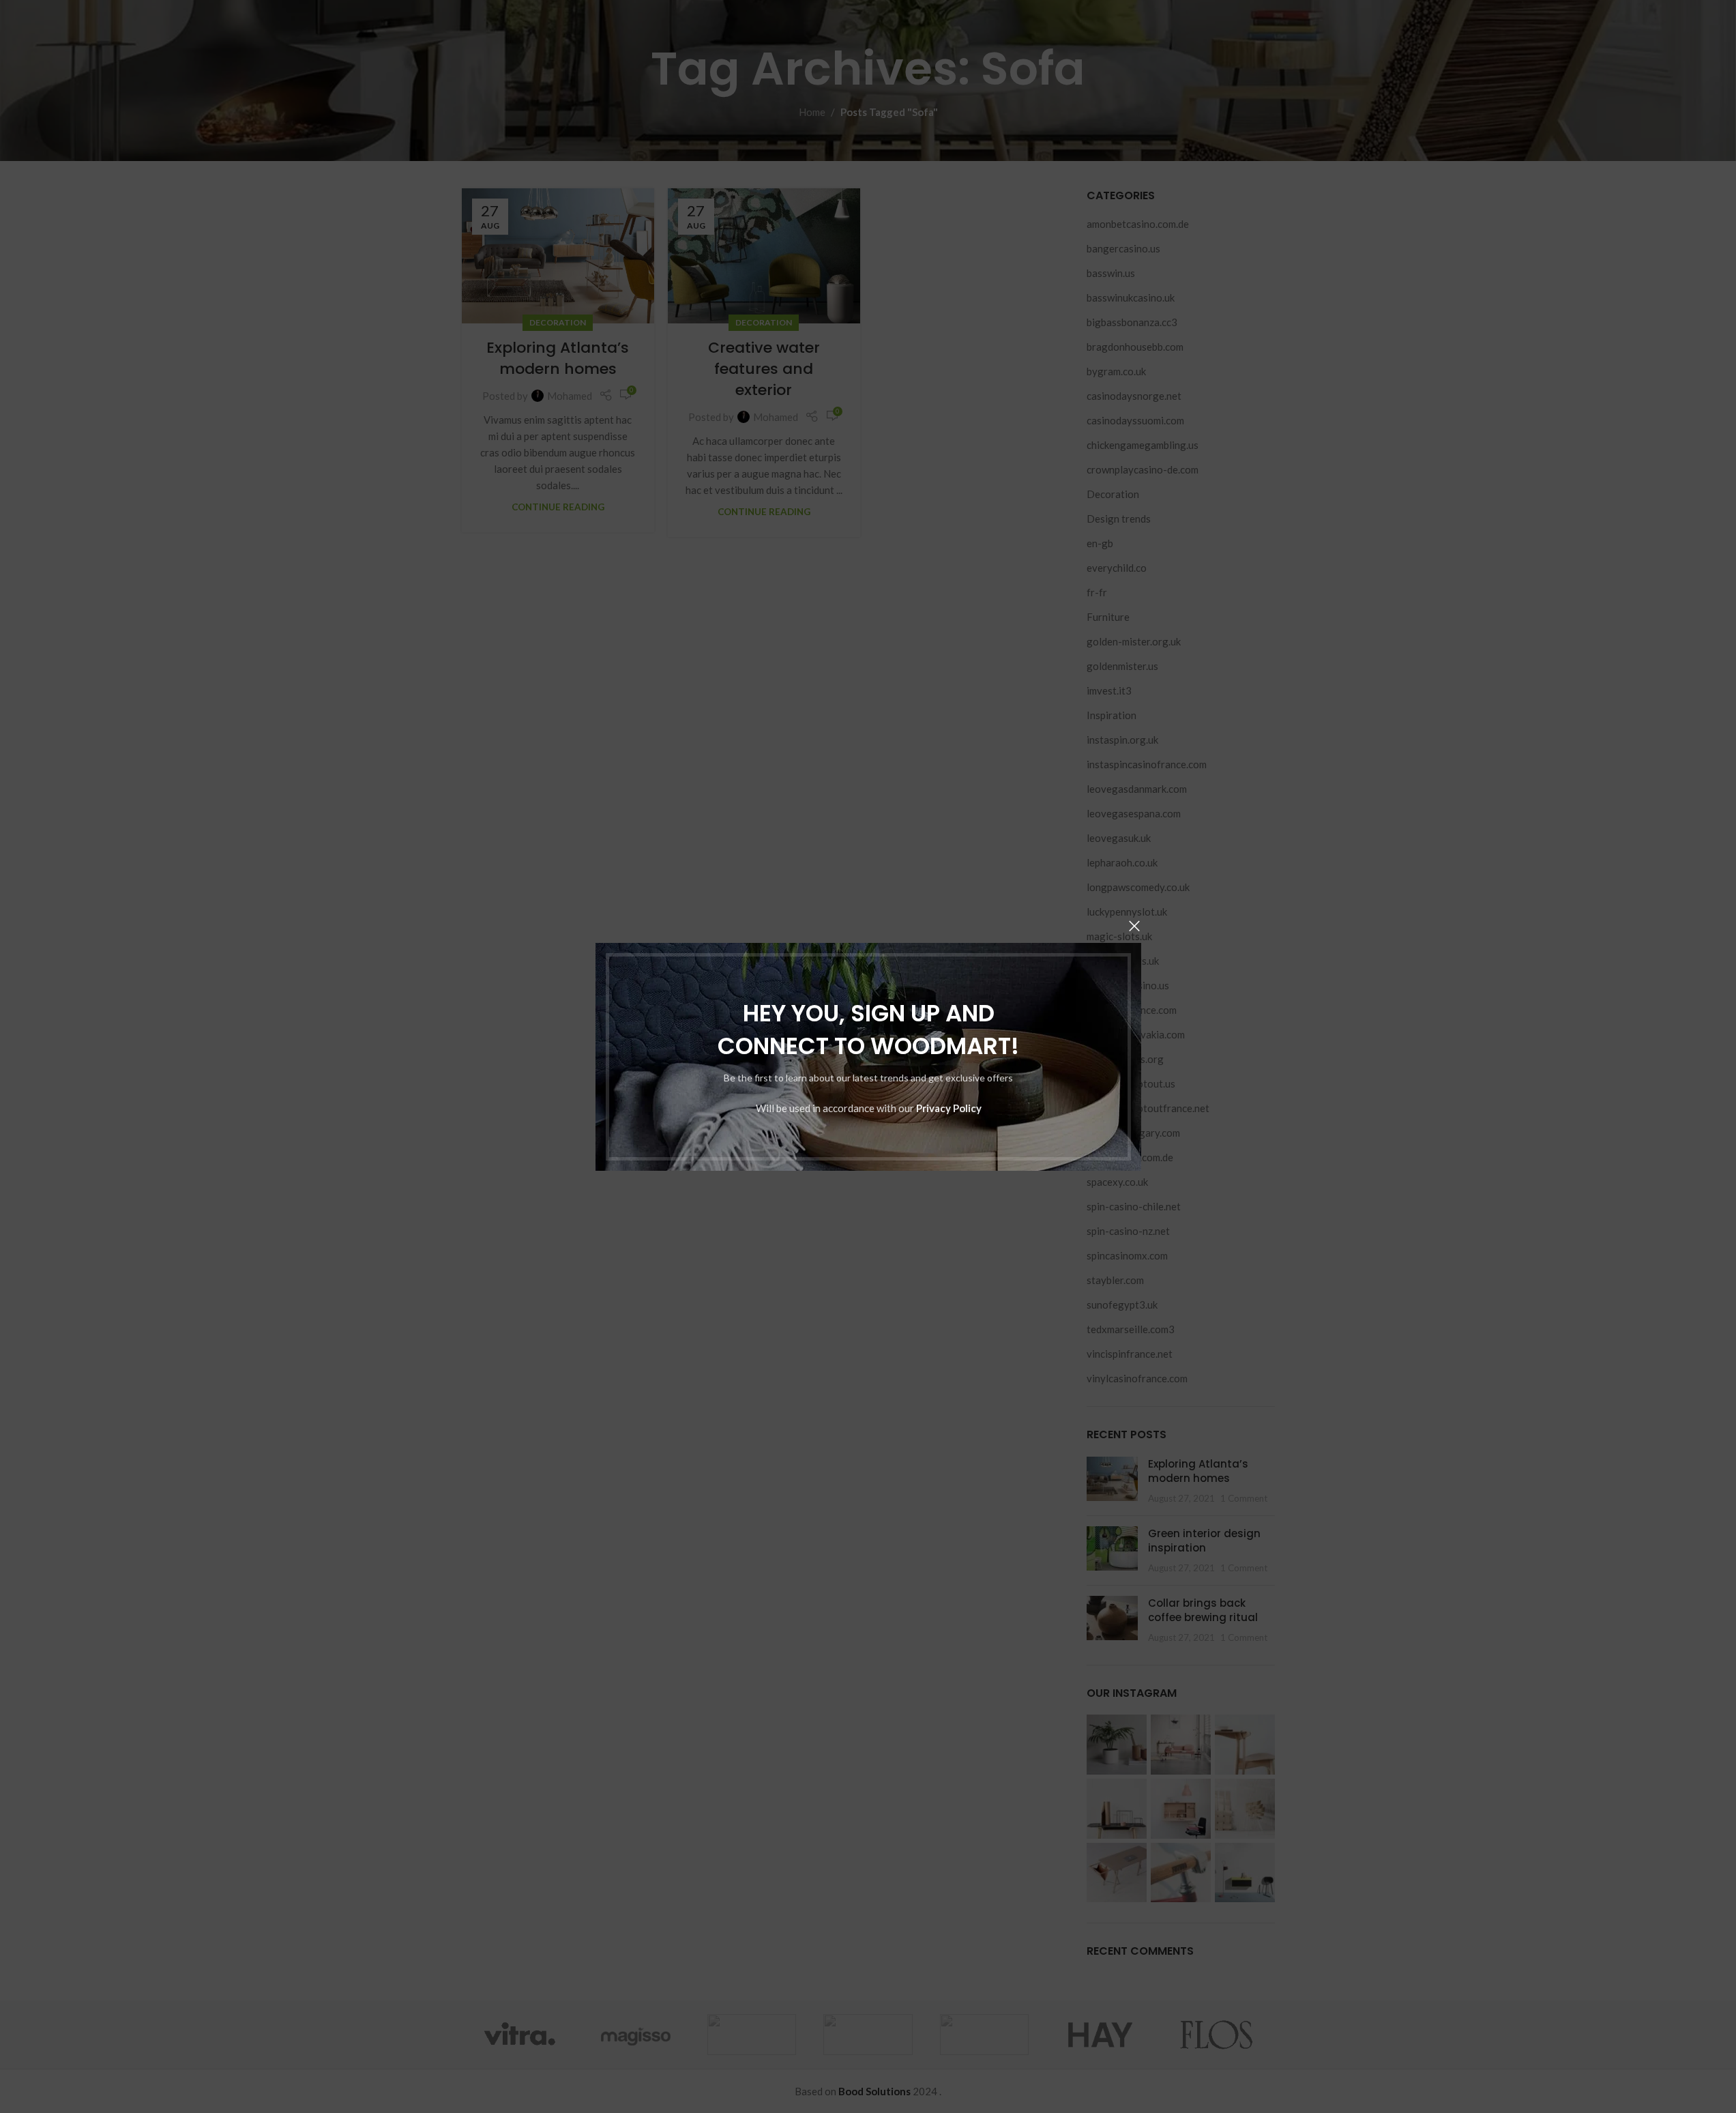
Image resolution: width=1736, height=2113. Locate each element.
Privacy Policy (948, 1107)
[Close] (1134, 926)
